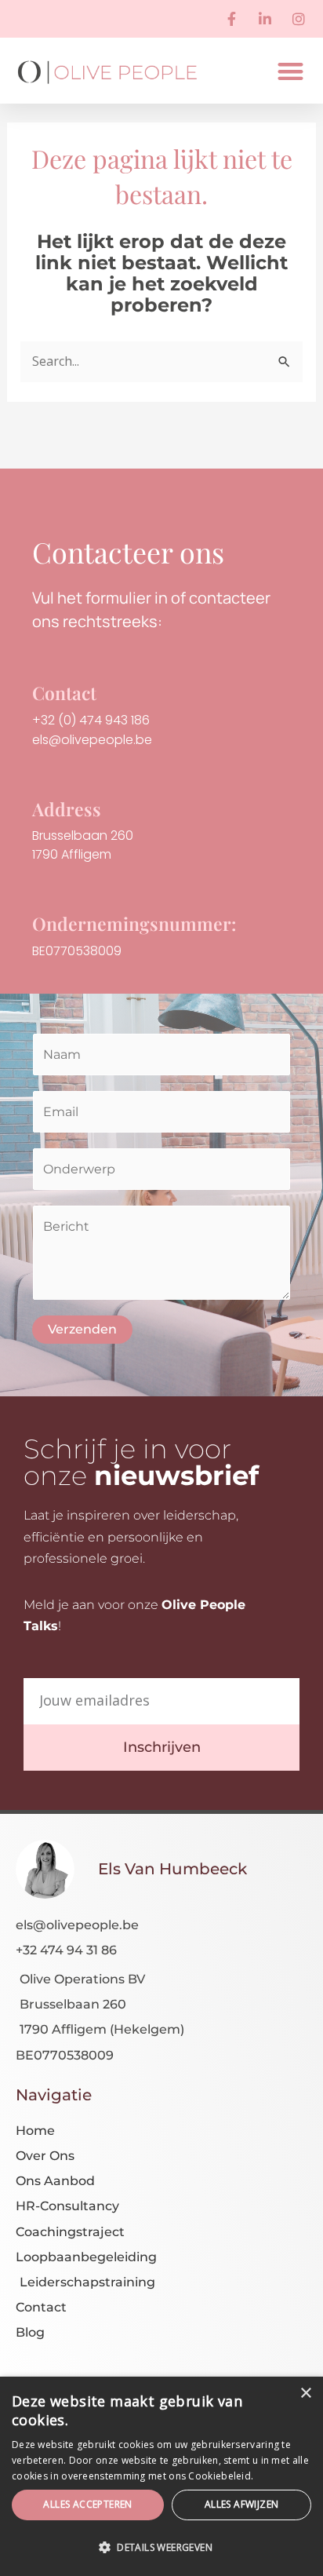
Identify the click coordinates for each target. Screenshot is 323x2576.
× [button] (305, 2394)
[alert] (161, 2476)
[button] (291, 71)
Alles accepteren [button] (87, 2504)
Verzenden (82, 1329)
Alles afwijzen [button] (242, 2504)
